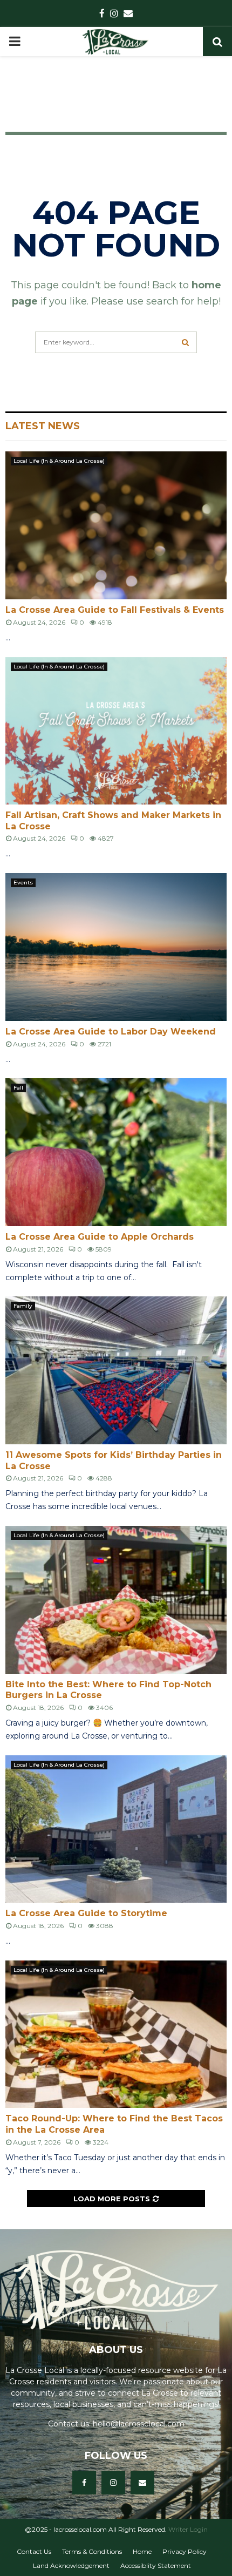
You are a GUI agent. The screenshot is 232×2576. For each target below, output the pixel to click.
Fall (18, 1088)
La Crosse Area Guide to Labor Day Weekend (111, 1032)
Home (142, 2551)
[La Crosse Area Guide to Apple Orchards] (116, 1152)
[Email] (142, 2483)
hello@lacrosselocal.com (139, 2424)
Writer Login (188, 2529)
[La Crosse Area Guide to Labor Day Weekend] (116, 947)
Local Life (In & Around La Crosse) (59, 461)
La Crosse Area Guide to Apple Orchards (100, 1237)
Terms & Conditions (92, 2551)
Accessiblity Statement (156, 2565)
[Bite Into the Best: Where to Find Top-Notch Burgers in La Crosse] (116, 1600)
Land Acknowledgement (71, 2565)
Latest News (43, 426)
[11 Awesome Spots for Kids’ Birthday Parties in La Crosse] (116, 1370)
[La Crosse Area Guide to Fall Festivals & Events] (116, 525)
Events (23, 883)
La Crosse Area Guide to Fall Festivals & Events (115, 610)
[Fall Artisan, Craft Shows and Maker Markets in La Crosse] (116, 731)
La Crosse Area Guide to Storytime (86, 1913)
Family (23, 1306)
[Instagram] (113, 2483)
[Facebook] (84, 2483)
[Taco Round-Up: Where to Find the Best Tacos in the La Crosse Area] (116, 2034)
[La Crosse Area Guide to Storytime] (116, 1829)
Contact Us (34, 2551)
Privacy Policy (185, 2551)
